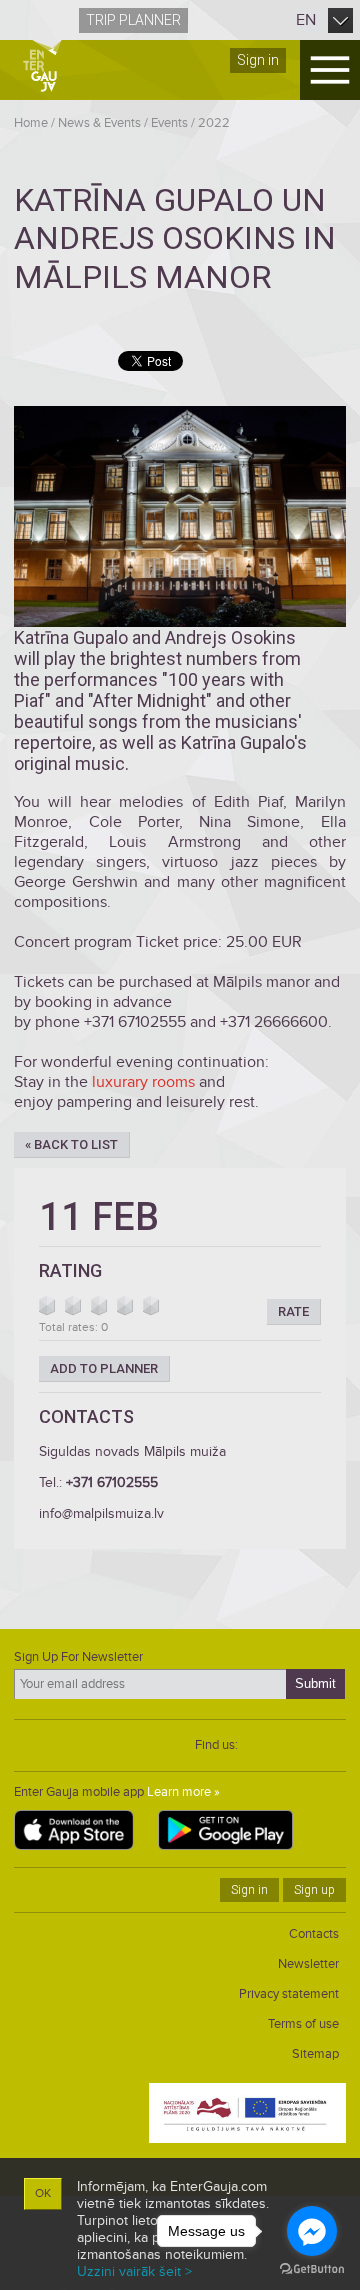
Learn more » (183, 1792)
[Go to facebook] (312, 2231)
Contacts (314, 1934)
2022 (214, 123)
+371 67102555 (112, 1482)
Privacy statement (289, 1994)
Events (169, 123)
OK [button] (43, 2193)
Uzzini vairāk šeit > (134, 2271)
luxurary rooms (143, 1082)
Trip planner (133, 20)
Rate (293, 1311)
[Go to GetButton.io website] (312, 2269)
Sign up (314, 1890)
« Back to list (71, 1144)
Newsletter (308, 1964)
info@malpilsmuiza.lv (101, 1513)
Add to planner (104, 1368)
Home (31, 123)
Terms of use (303, 2024)
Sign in (258, 60)
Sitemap (315, 2054)
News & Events (99, 123)
